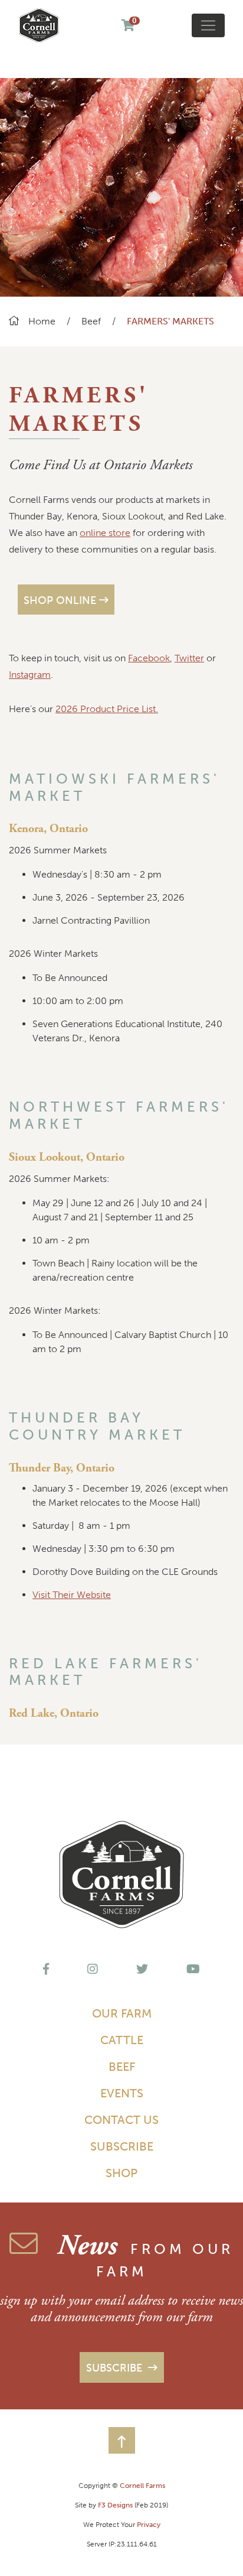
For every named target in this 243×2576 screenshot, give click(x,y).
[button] (122, 2440)
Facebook (149, 658)
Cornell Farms (142, 2486)
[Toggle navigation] (208, 25)
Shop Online (60, 600)
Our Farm (122, 2013)
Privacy (149, 2525)
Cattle (122, 2040)
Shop (121, 2173)
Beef (92, 321)
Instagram (30, 675)
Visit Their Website (72, 1595)
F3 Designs (115, 2505)
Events (122, 2093)
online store (105, 533)
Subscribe (122, 2146)
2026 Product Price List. (107, 709)
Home (42, 321)
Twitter (189, 658)
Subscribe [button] (116, 2368)
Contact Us (121, 2120)
